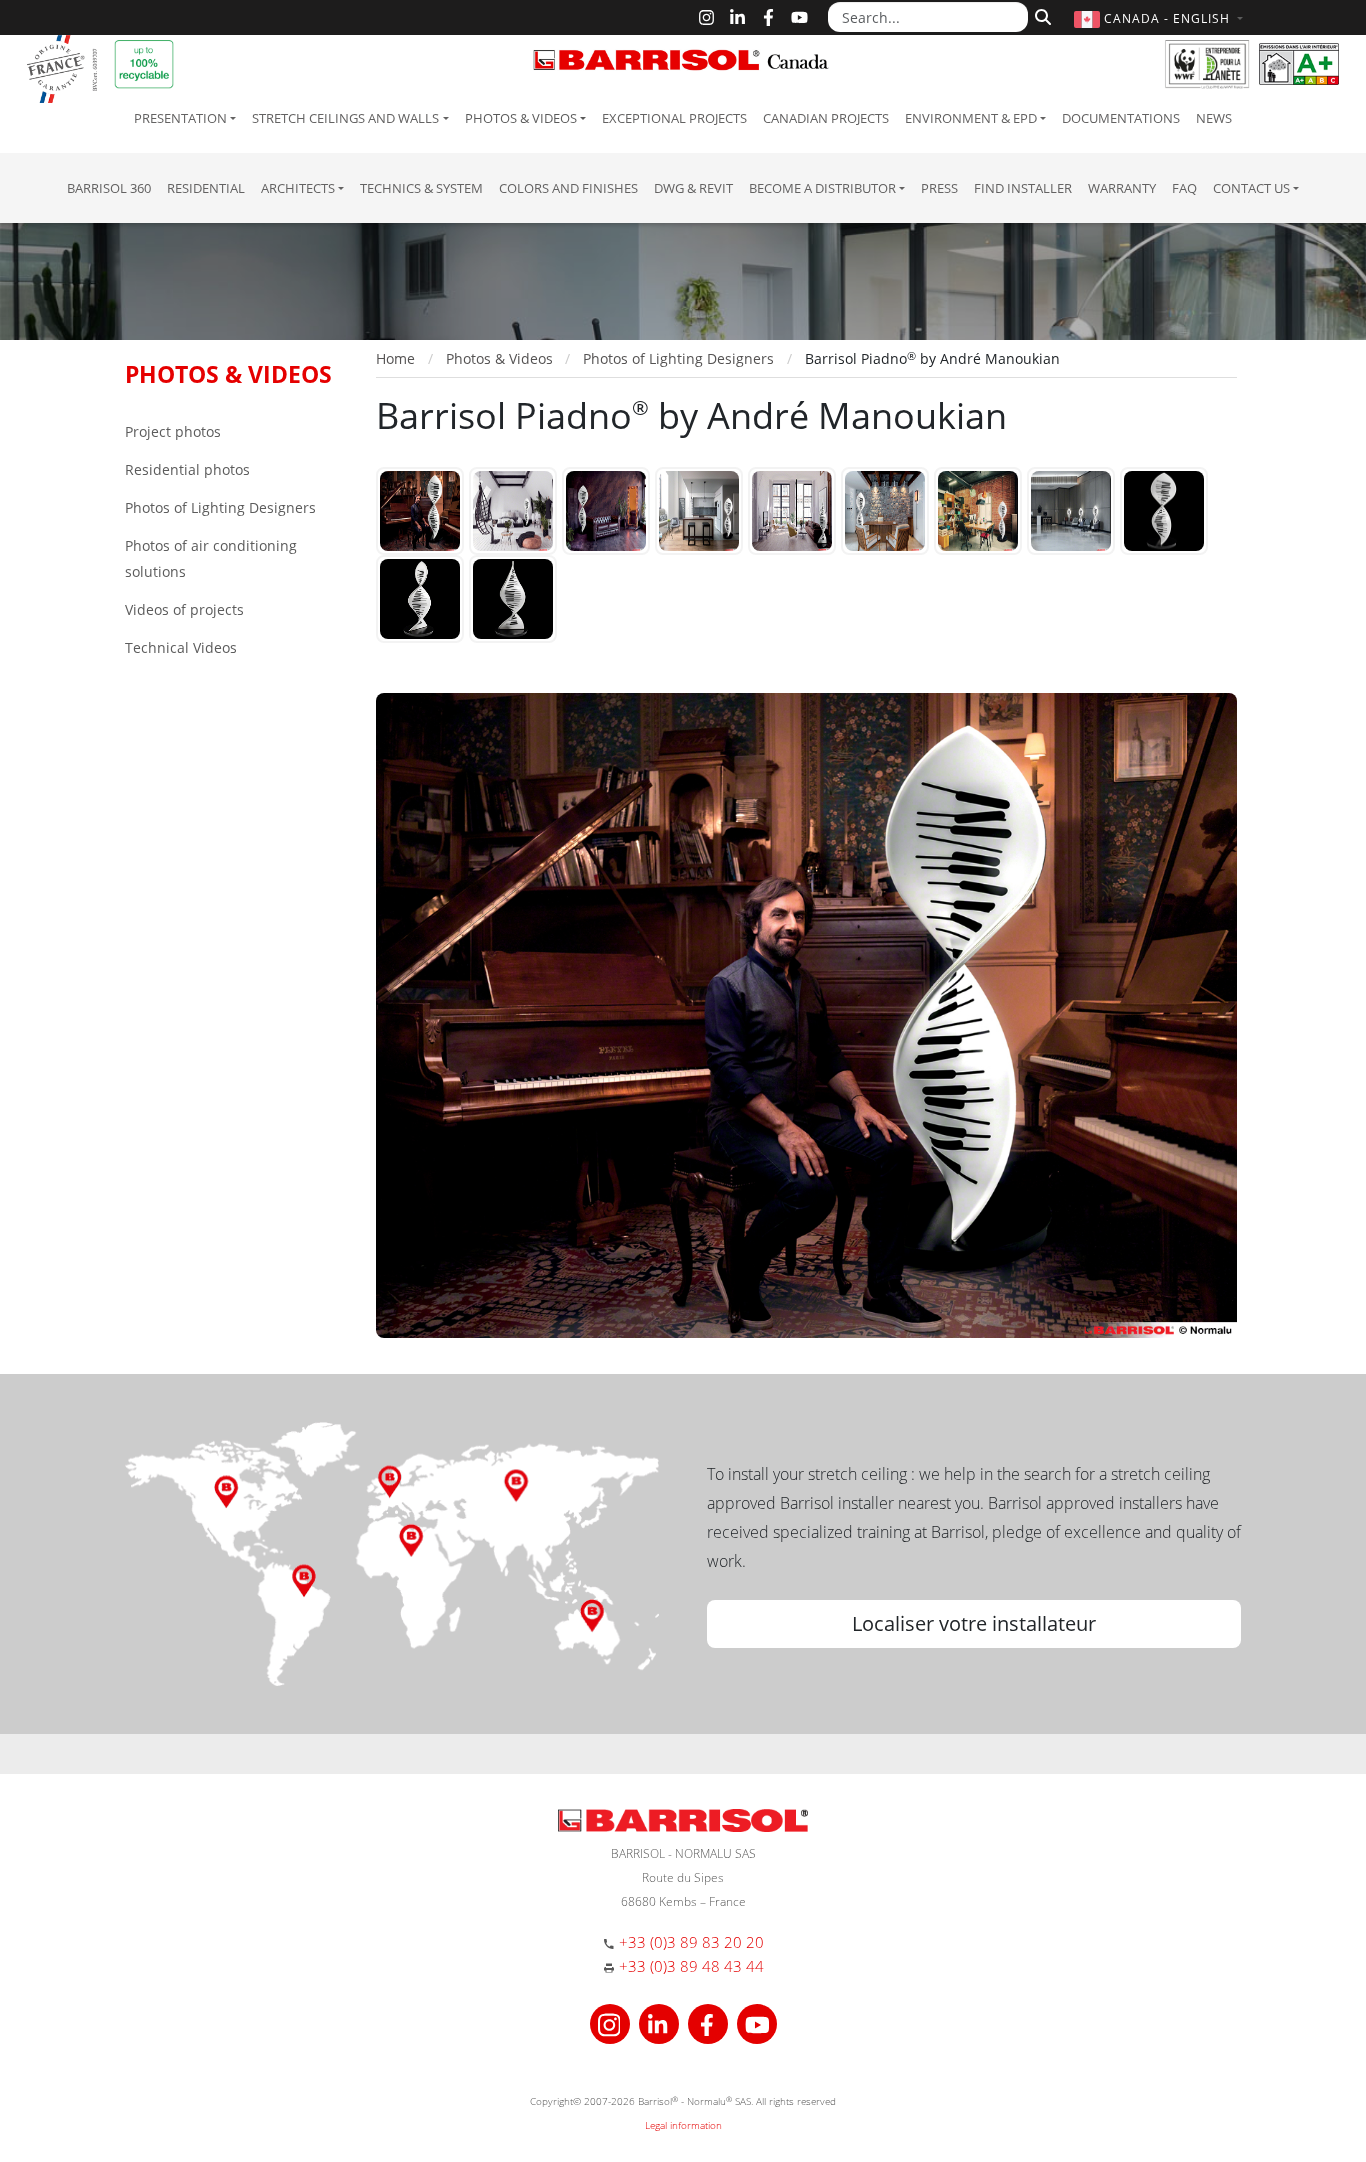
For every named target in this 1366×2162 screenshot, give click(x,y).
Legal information (683, 2125)
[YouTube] (799, 17)
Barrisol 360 (109, 188)
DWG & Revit (693, 188)
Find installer (1023, 188)
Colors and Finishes (568, 188)
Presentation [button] (180, 118)
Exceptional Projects (674, 118)
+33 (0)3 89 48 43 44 (691, 1966)
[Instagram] (706, 17)
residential (206, 188)
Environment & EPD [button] (971, 118)
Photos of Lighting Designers (220, 507)
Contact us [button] (1251, 188)
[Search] (1040, 15)
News (1214, 118)
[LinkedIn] (737, 17)
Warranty (1122, 188)
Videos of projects (184, 609)
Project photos (173, 431)
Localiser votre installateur (974, 1623)
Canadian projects (826, 118)
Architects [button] (298, 188)
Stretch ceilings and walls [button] (345, 118)
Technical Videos (181, 647)
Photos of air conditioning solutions (211, 558)
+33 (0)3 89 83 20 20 (691, 1942)
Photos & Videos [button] (521, 118)
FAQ (1184, 188)
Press (939, 188)
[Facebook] (768, 17)
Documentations (1121, 118)
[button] (1161, 18)
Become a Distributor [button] (822, 188)
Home (395, 358)
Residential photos (187, 469)
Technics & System (421, 188)
